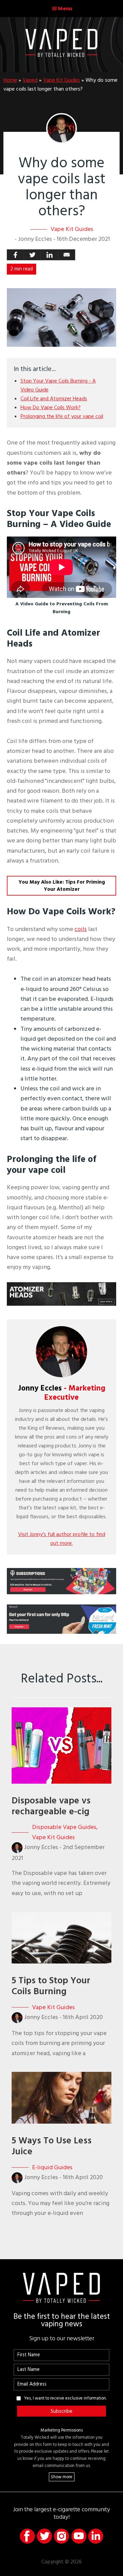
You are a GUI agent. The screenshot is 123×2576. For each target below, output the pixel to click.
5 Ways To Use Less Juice (52, 2146)
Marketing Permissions (62, 2430)
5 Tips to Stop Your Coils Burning (51, 1986)
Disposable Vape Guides (64, 1827)
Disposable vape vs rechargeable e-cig (51, 1806)
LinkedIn (96, 2536)
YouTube (79, 2536)
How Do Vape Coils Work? (51, 407)
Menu (65, 9)
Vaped (30, 80)
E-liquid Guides (52, 2167)
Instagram (61, 2536)
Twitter (44, 2536)
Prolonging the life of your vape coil (62, 416)
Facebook (27, 2536)
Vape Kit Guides (61, 80)
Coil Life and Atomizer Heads (54, 399)
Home (10, 80)
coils (81, 929)
